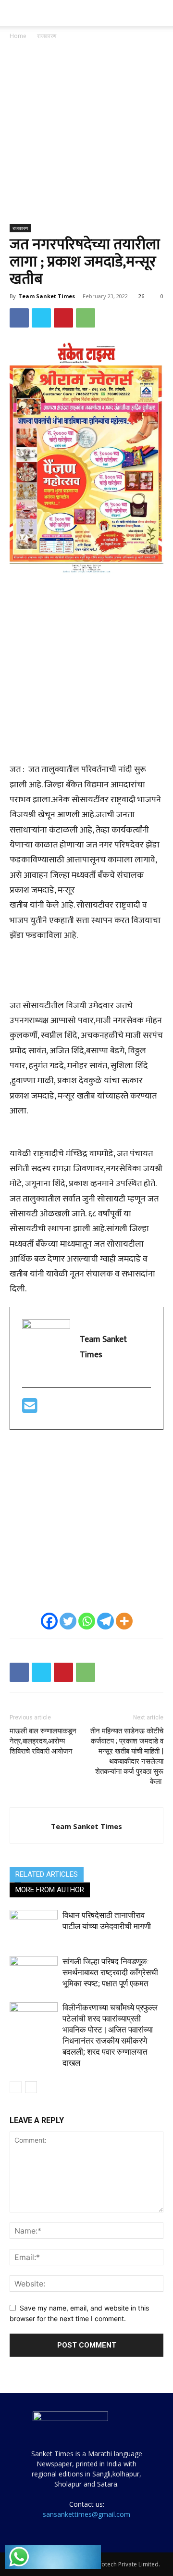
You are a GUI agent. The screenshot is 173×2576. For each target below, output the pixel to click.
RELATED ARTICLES (47, 1874)
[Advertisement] (86, 133)
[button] (16, 13)
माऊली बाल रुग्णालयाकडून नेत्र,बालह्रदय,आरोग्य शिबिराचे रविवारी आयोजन (43, 1741)
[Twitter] (41, 318)
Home (18, 36)
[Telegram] (105, 1621)
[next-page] (31, 2087)
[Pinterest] (63, 318)
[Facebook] (19, 318)
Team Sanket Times (47, 296)
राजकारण (47, 36)
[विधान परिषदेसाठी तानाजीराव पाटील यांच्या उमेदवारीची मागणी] (34, 1926)
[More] (124, 1621)
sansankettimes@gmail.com (86, 2514)
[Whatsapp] (87, 1621)
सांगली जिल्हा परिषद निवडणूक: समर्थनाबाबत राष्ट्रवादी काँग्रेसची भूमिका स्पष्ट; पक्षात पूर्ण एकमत (110, 1972)
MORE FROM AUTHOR (50, 1890)
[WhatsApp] (86, 318)
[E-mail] (30, 1410)
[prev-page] (16, 2087)
